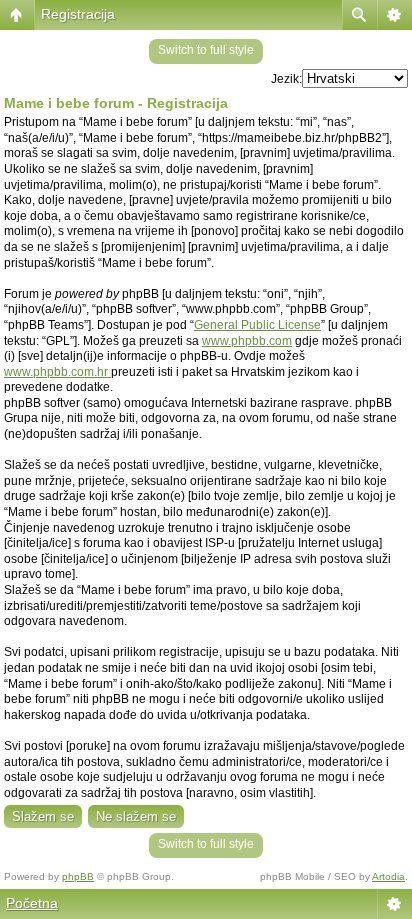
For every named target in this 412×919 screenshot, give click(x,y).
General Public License (257, 325)
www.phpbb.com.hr (57, 372)
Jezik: (286, 79)
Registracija (78, 14)
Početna (32, 903)
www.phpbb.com (247, 341)
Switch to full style (206, 50)
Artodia (388, 876)
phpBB (78, 876)
